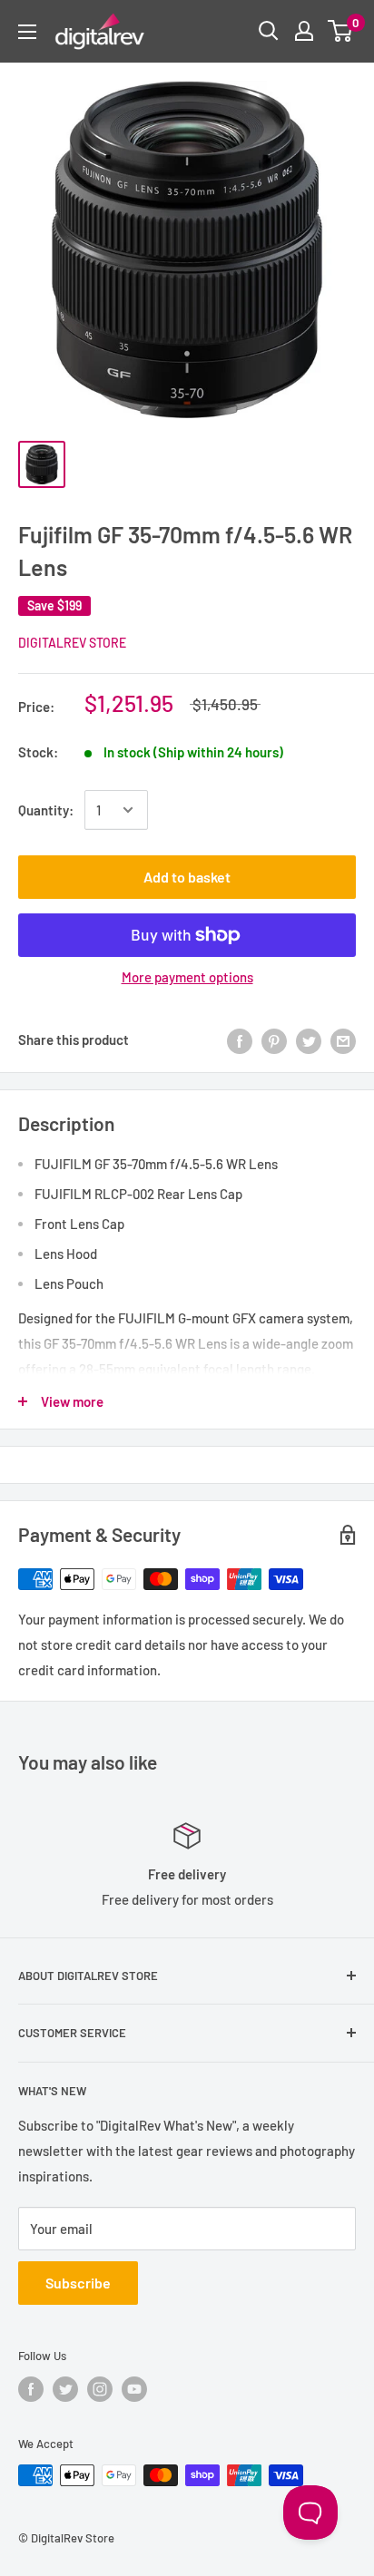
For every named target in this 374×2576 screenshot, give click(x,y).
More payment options (187, 977)
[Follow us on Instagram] (100, 2389)
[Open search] (269, 31)
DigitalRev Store (72, 643)
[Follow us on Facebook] (31, 2389)
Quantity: (46, 810)
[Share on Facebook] (240, 1039)
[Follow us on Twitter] (65, 2389)
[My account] (304, 31)
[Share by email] (343, 1039)
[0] (341, 31)
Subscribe (78, 2283)
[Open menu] (27, 32)
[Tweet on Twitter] (309, 1039)
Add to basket (187, 877)
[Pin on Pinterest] (274, 1039)
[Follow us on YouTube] (134, 2389)
